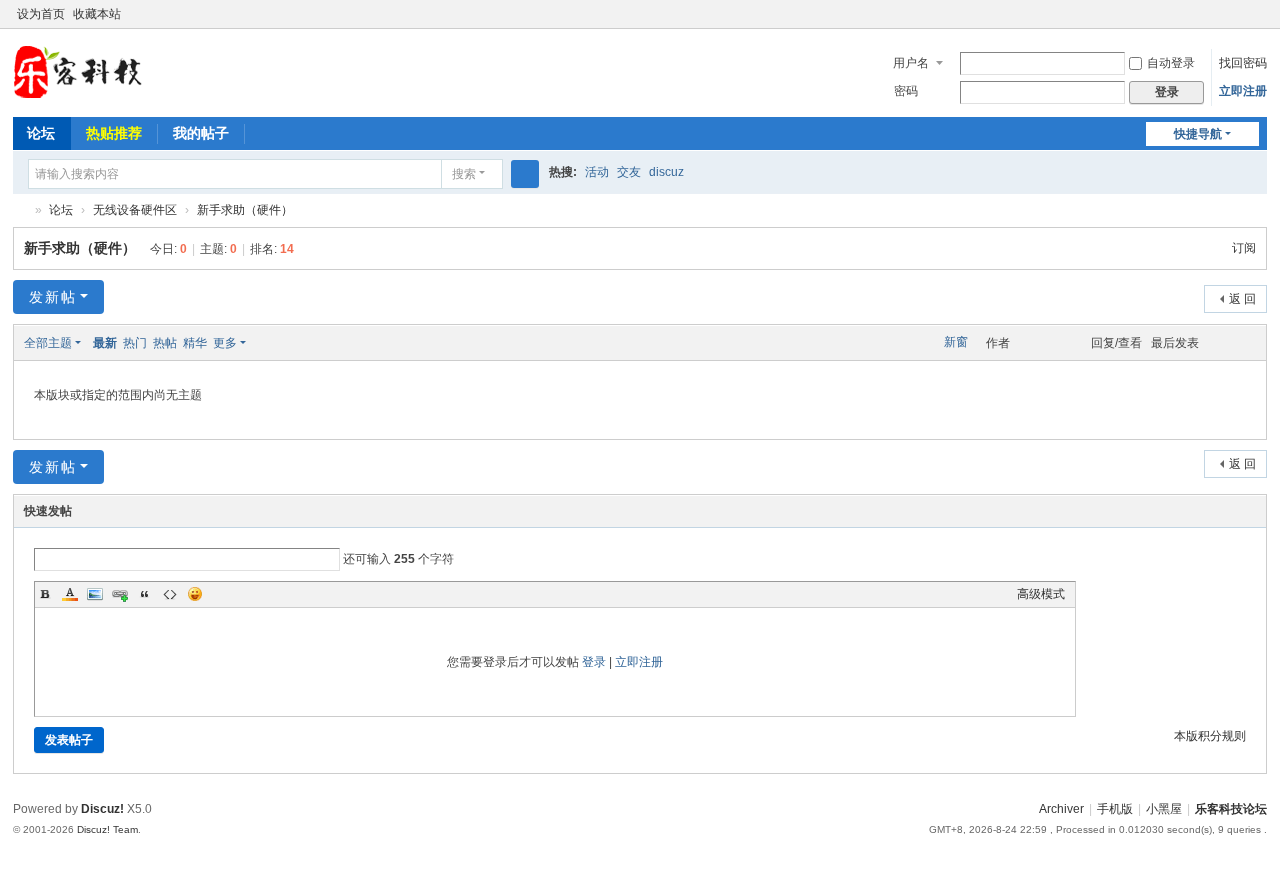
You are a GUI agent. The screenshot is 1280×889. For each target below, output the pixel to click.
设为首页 (41, 14)
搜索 (464, 174)
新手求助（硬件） (245, 210)
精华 (195, 343)
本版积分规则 (1210, 736)
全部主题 (48, 343)
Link (120, 594)
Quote (145, 594)
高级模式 (1041, 594)
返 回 (1242, 299)
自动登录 (1171, 63)
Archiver (1061, 809)
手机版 (1115, 809)
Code (170, 594)
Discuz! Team (107, 829)
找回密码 (1243, 63)
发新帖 (53, 297)
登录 (594, 662)
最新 (105, 343)
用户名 (911, 63)
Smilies (195, 594)
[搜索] (525, 174)
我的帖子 (201, 133)
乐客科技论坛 (21, 210)
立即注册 (1243, 91)
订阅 (1244, 248)
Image (95, 594)
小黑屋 (1164, 809)
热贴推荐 (114, 133)
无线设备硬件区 (135, 210)
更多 (225, 343)
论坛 (41, 133)
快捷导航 (1198, 134)
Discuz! (102, 809)
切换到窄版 (1258, 22)
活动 (597, 172)
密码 (906, 91)
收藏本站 (97, 14)
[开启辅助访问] (1239, 14)
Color (70, 594)
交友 (629, 172)
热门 (135, 343)
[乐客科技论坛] (77, 71)
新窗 (956, 342)
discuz (666, 172)
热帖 (165, 343)
